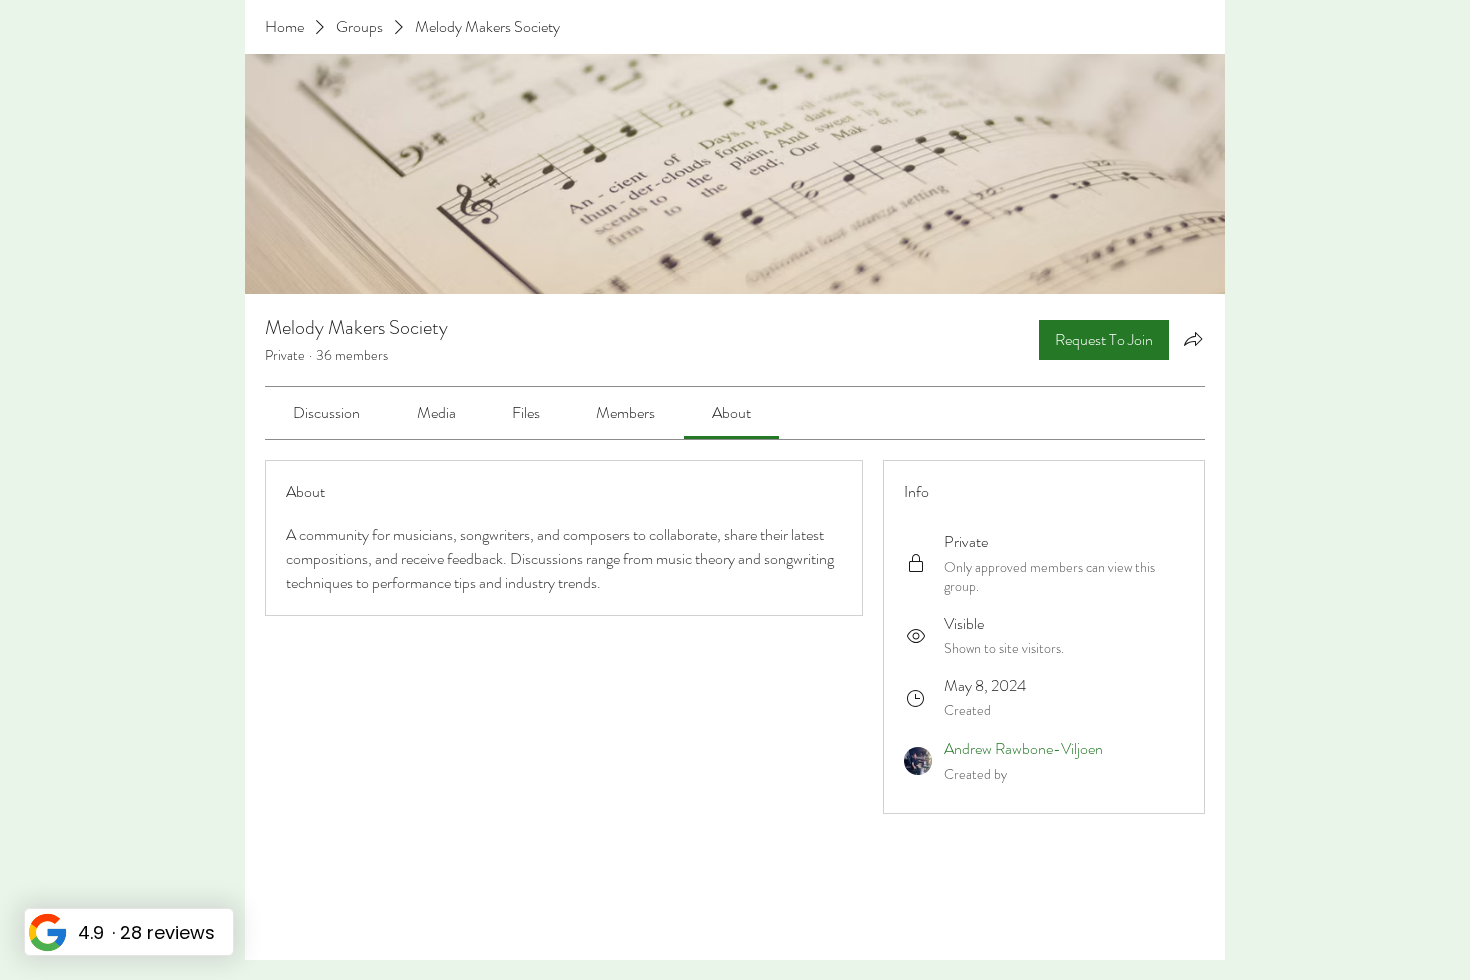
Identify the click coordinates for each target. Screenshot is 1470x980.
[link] (326, 412)
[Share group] (1193, 339)
